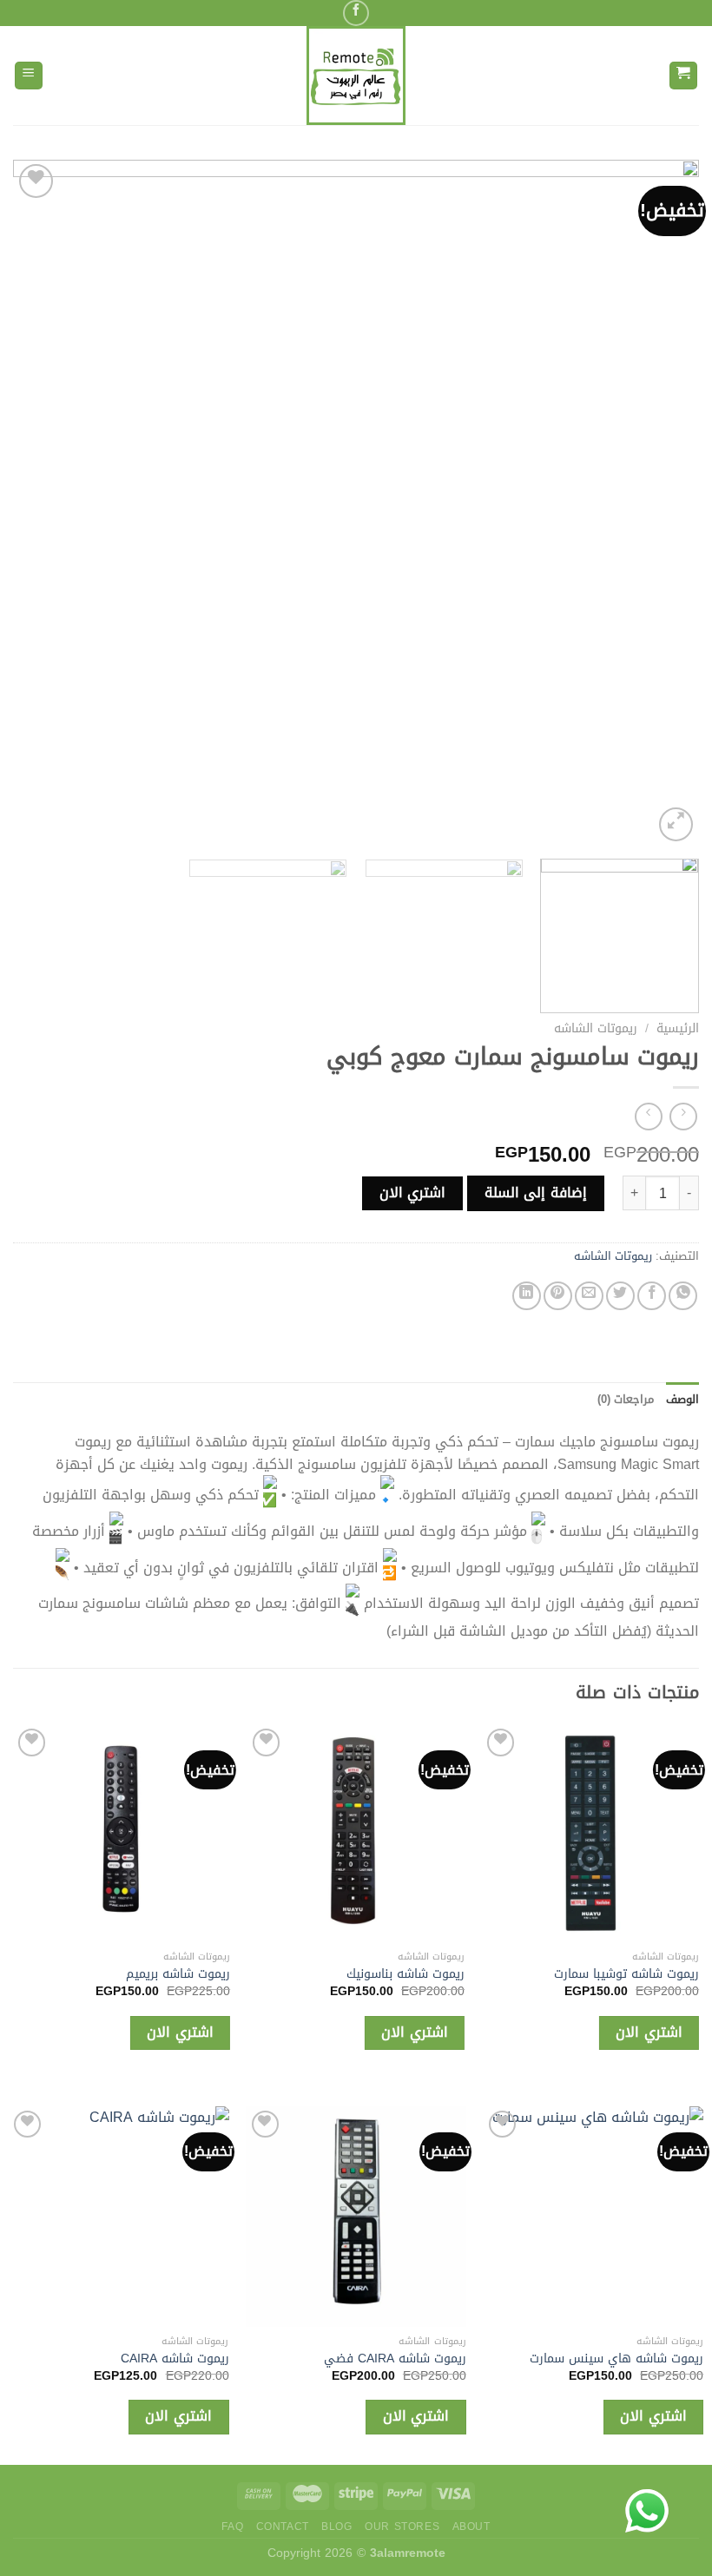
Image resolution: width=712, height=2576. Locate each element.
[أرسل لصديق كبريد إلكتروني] (589, 1296)
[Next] (36, 503)
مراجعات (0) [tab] (626, 1400)
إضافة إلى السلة (536, 1192)
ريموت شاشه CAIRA (301, 2359)
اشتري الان (412, 1193)
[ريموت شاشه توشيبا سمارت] (590, 1833)
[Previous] (663, 503)
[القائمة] (29, 76)
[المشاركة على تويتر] (620, 1296)
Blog (336, 2527)
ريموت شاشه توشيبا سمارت (626, 1975)
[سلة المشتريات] (684, 76)
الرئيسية (678, 1028)
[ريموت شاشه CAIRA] (245, 2217)
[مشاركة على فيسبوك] (652, 1296)
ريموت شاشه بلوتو (543, 2359)
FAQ (232, 2527)
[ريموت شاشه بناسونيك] (356, 1833)
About (471, 2527)
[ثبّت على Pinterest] (558, 1296)
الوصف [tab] (682, 1400)
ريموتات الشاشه (596, 1028)
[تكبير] (676, 824)
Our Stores (402, 2527)
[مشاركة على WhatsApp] (683, 1296)
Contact (283, 2527)
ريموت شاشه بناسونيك (405, 1975)
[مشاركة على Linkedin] (527, 1296)
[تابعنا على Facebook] (356, 13)
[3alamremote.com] (356, 76)
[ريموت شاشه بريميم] (122, 1833)
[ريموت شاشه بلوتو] (483, 2217)
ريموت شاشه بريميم (178, 1975)
